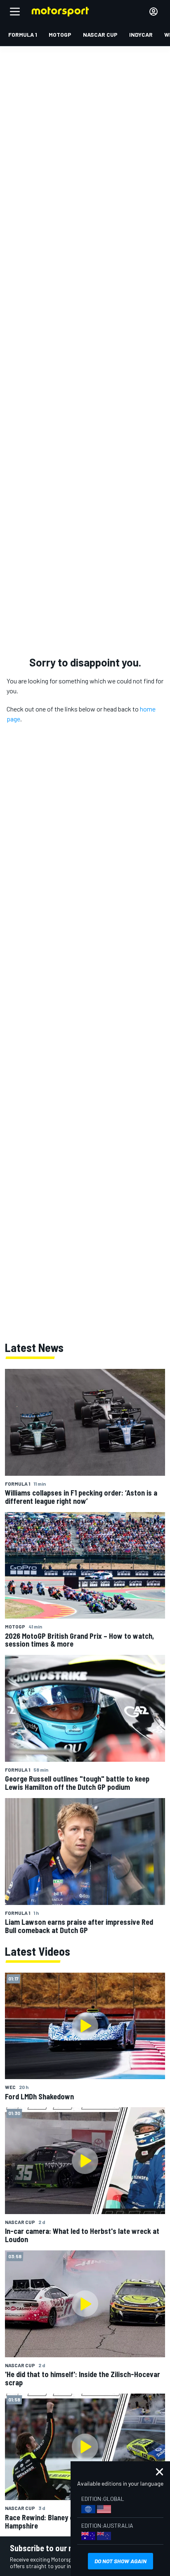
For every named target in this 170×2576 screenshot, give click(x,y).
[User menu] (153, 12)
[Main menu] (15, 12)
